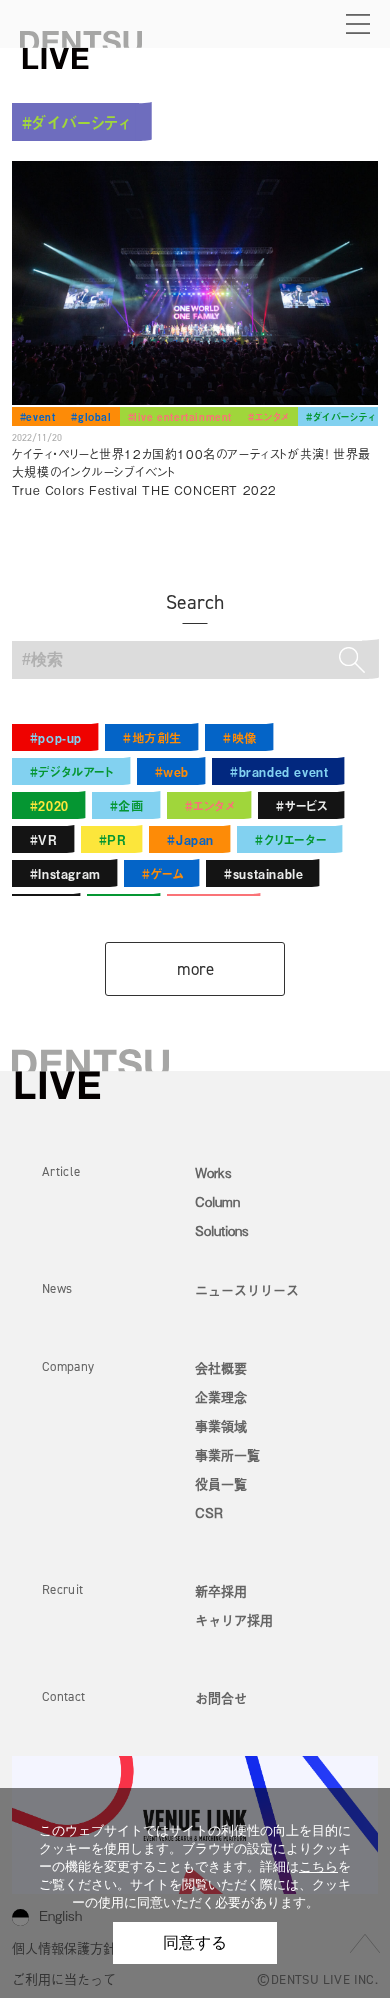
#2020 (49, 805)
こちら (318, 1866)
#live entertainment (180, 416)
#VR (44, 839)
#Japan (190, 839)
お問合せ (221, 1697)
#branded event (279, 771)
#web (172, 771)
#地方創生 (152, 737)
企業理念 (221, 1396)
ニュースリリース (247, 1289)
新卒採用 (221, 1590)
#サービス (302, 805)
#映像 (240, 737)
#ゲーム (162, 873)
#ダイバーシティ (341, 416)
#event (38, 416)
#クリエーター (290, 839)
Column (217, 1201)
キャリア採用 (234, 1619)
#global (91, 416)
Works (213, 1172)
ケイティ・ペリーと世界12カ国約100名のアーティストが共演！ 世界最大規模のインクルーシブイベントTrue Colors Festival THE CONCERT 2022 (191, 472)
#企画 (127, 805)
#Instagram (65, 873)
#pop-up (56, 737)
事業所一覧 (227, 1454)
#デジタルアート (72, 771)
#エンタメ (269, 416)
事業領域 (221, 1425)
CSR (209, 1512)
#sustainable (263, 873)
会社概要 (221, 1367)
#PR (113, 839)
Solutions (222, 1230)
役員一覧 (221, 1483)
